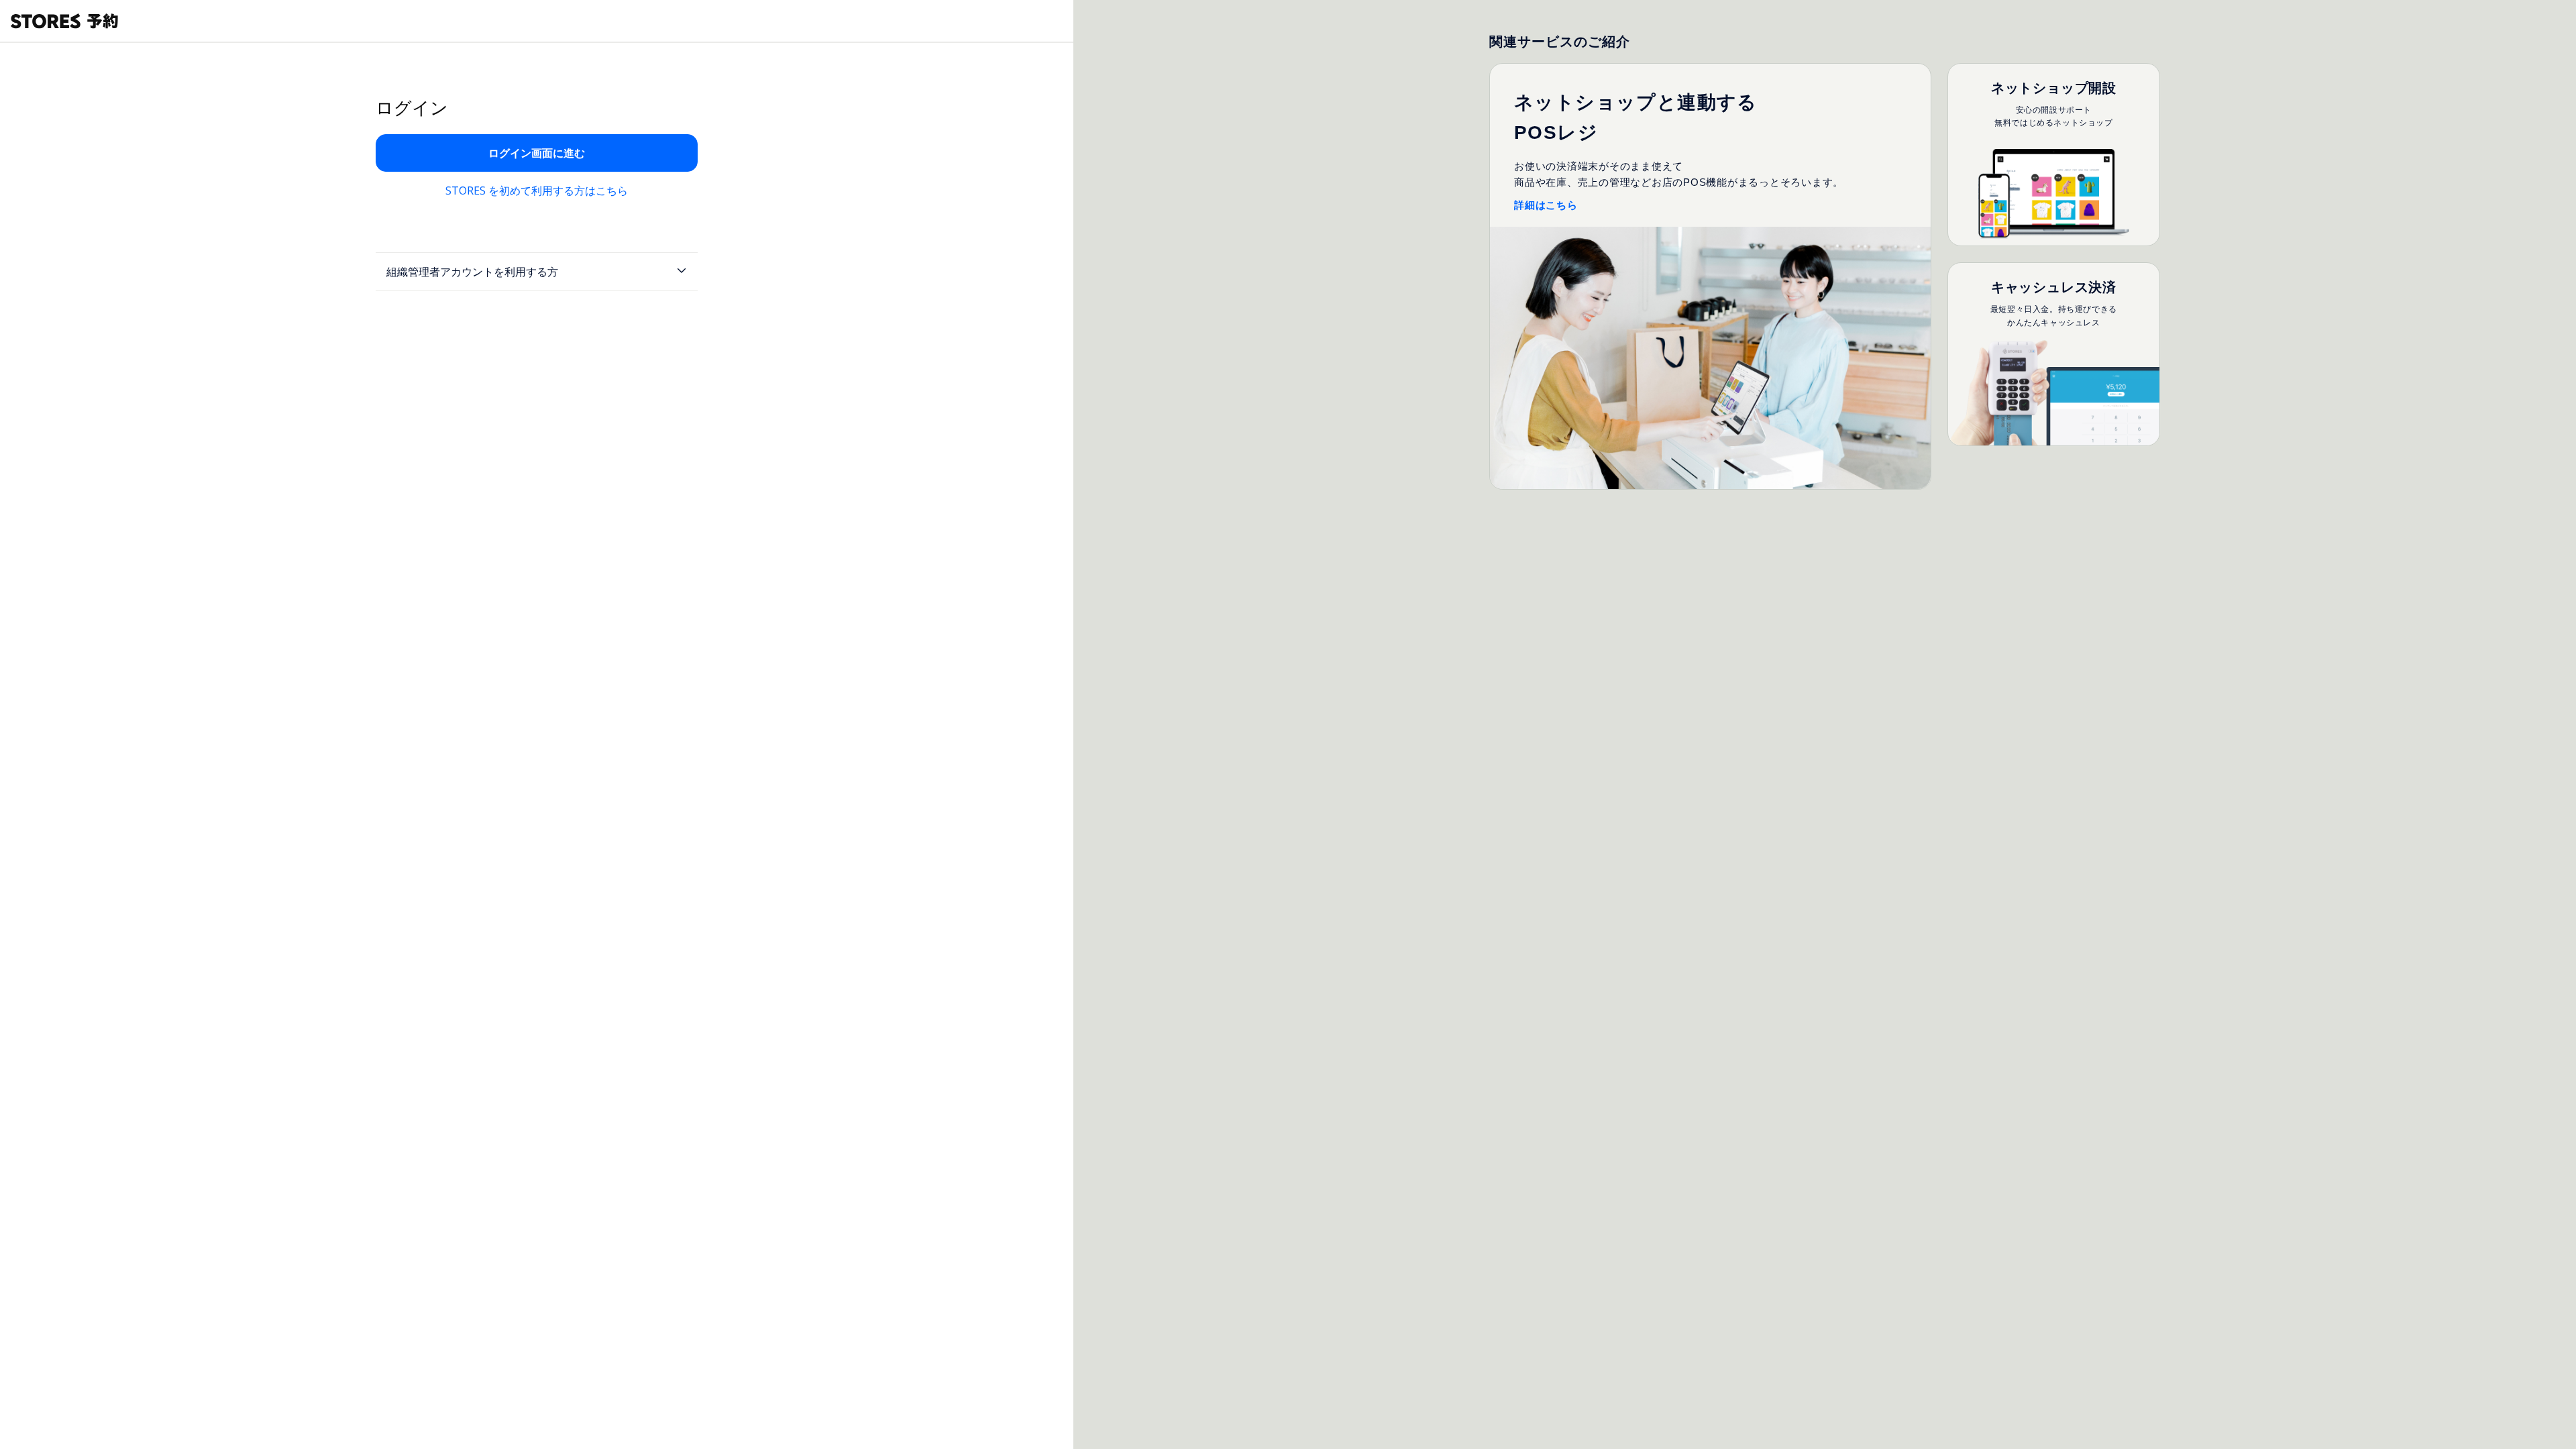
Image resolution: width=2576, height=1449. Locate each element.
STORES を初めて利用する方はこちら (537, 191)
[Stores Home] (64, 21)
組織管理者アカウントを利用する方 (472, 272)
